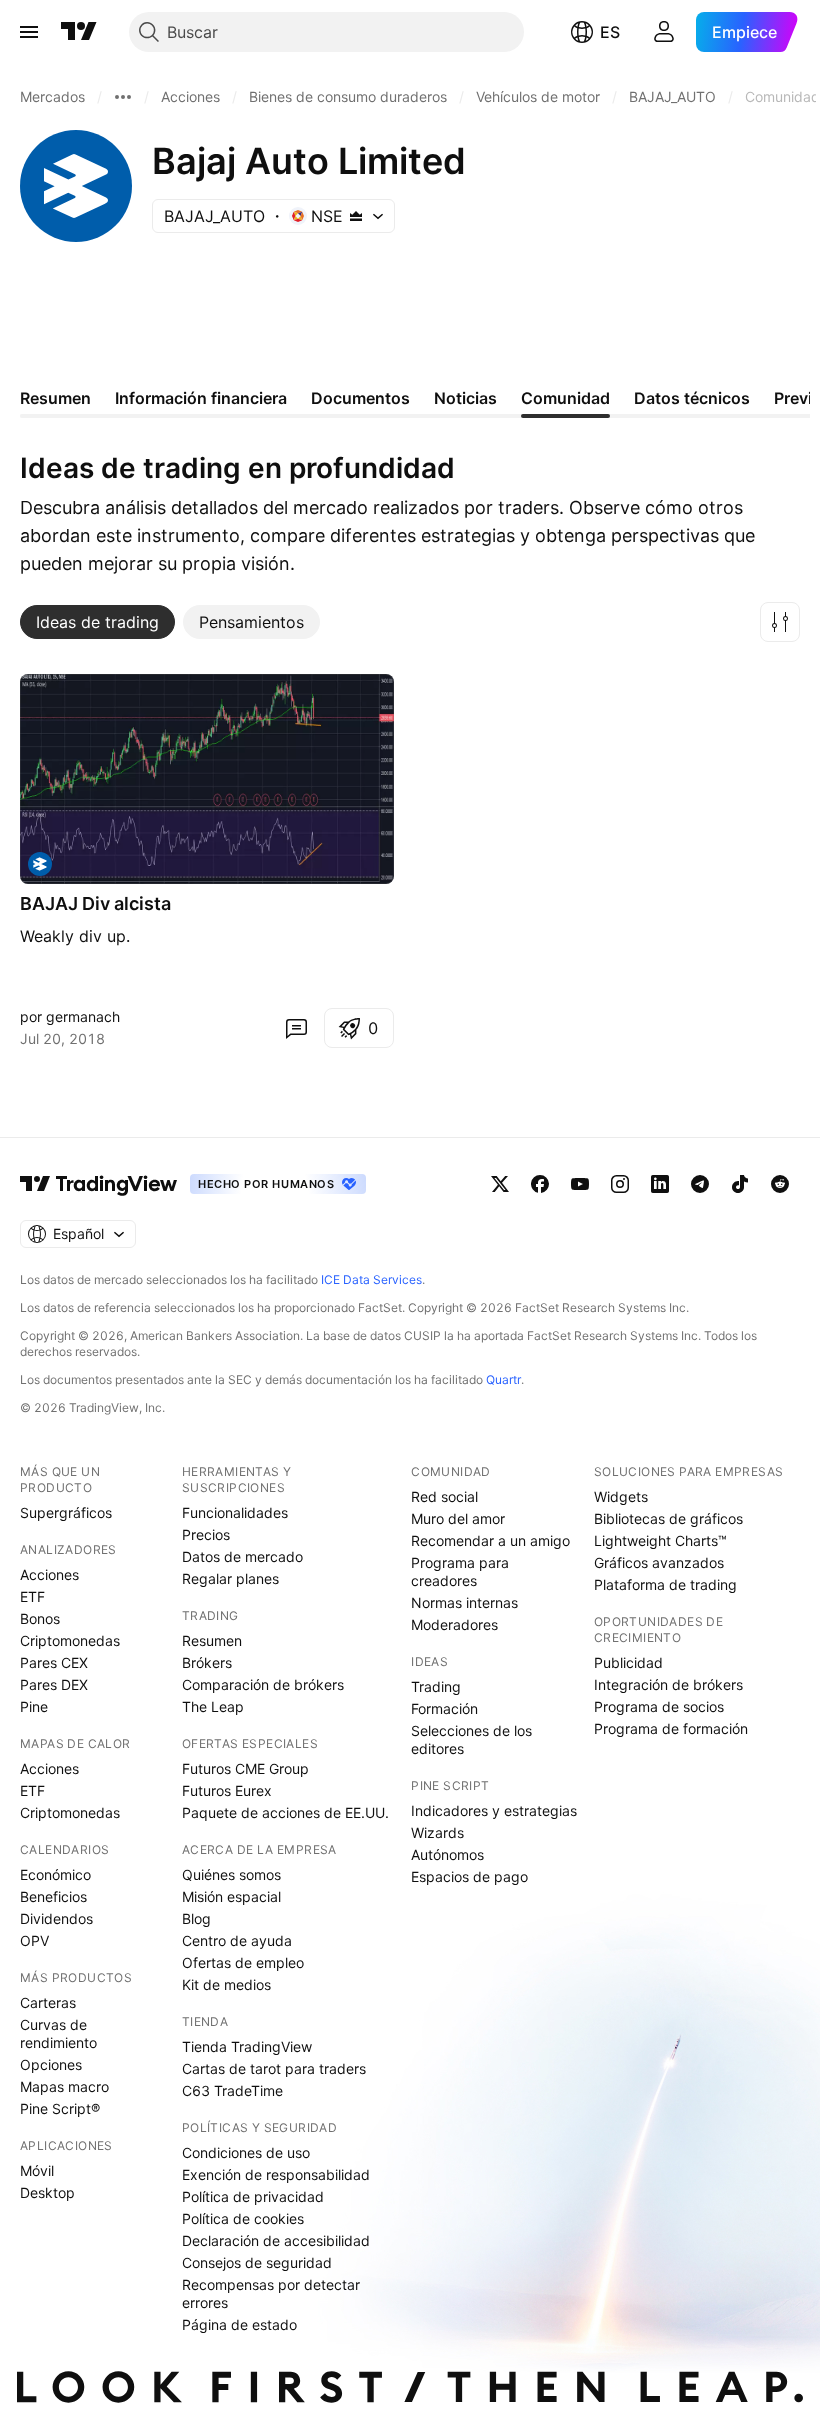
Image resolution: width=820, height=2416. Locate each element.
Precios (206, 1534)
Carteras (48, 2002)
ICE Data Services (371, 1279)
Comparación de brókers (263, 1684)
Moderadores (454, 1624)
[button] (780, 622)
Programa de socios (659, 1706)
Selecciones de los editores (471, 1739)
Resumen (212, 1640)
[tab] (97, 622)
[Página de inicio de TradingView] (79, 32)
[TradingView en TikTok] (740, 1184)
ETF (32, 1596)
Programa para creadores (460, 1571)
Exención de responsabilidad (276, 2174)
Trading (436, 1686)
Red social (444, 1496)
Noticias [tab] (465, 398)
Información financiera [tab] (201, 398)
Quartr (503, 1379)
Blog (196, 1918)
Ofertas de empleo (243, 1962)
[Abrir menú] (29, 32)
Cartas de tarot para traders (274, 2068)
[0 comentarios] (296, 1028)
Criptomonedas (70, 1640)
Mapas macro (64, 2086)
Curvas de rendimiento (58, 2033)
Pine (34, 1706)
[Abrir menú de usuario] (664, 32)
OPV (34, 1940)
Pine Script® (60, 2108)
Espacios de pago (469, 1876)
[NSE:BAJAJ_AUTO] (40, 864)
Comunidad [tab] (565, 398)
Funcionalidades (235, 1512)
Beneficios (53, 1896)
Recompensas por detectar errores (271, 2293)
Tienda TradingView (247, 2046)
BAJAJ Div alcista (95, 903)
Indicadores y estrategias (494, 1810)
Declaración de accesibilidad (276, 2240)
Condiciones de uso (246, 2152)
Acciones (49, 1574)
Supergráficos (66, 1512)
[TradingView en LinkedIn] (660, 1184)
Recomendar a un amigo (490, 1540)
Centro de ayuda (237, 1940)
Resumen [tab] (55, 398)
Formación (444, 1708)
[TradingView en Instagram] (620, 1184)
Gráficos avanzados (659, 1562)
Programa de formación (671, 1728)
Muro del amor (458, 1518)
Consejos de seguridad (257, 2262)
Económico (55, 1874)
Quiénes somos (231, 1874)
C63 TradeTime (232, 2090)
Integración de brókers (668, 1684)
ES (610, 32)
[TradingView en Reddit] (780, 1184)
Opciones (51, 2064)
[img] (356, 216)
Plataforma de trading (665, 1584)
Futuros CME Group (245, 1768)
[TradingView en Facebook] (540, 1184)
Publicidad (628, 1662)
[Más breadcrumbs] (123, 97)
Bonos (40, 1618)
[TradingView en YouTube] (580, 1184)
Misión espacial (231, 1896)
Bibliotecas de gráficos (668, 1518)
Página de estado (239, 2324)
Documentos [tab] (360, 398)
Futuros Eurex (227, 1790)
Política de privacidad (253, 2196)
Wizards (437, 1832)
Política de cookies (243, 2218)
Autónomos (447, 1854)
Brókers (207, 1662)
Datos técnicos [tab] (692, 398)
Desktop (47, 2192)
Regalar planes (230, 1578)
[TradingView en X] (500, 1184)
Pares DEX (54, 1684)
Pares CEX (54, 1662)
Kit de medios (226, 1984)
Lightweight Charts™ (660, 1540)
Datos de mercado (242, 1556)
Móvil (37, 2170)
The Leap (213, 1706)
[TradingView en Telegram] (700, 1184)
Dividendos (56, 1918)
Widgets (621, 1496)
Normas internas (464, 1602)
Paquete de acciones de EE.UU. (285, 1812)
